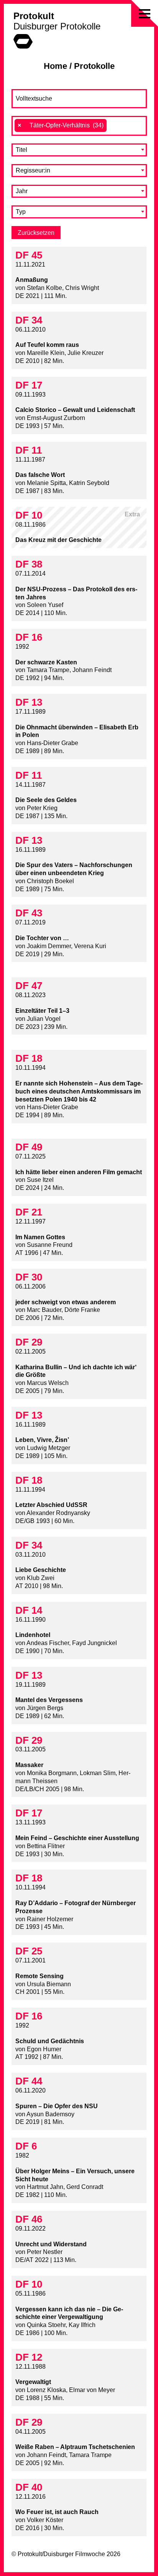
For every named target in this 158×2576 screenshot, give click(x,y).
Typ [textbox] (21, 212)
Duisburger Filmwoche (74, 2554)
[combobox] (79, 126)
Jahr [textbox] (22, 191)
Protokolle (94, 66)
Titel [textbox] (21, 150)
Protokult (34, 16)
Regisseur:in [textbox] (33, 170)
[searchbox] (113, 125)
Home (55, 66)
